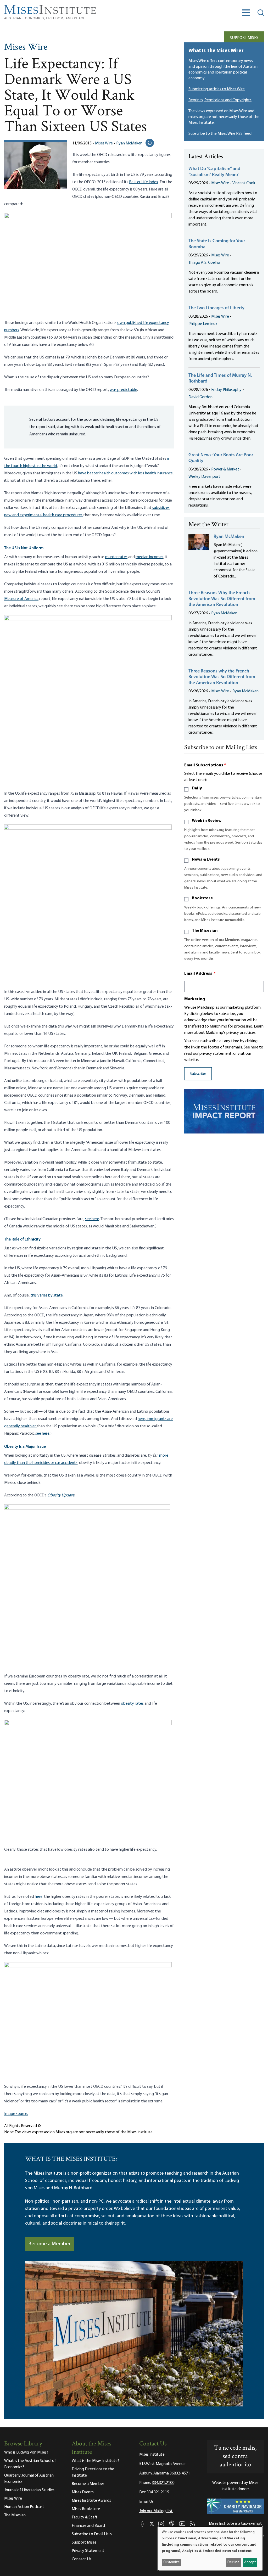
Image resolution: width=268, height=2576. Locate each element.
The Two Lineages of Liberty (216, 308)
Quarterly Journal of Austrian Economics (29, 2479)
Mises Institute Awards (91, 2501)
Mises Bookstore (86, 2509)
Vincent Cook (244, 183)
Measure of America (21, 599)
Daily (197, 788)
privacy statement (216, 1054)
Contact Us (82, 2559)
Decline (233, 2562)
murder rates (116, 557)
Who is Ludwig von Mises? (26, 2452)
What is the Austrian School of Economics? (30, 2464)
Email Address (200, 974)
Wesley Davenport (204, 477)
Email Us (146, 2502)
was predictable (123, 390)
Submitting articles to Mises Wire (217, 89)
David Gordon (200, 397)
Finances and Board (88, 2526)
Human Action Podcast (24, 2507)
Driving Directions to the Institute (93, 2472)
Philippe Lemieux (203, 324)
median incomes (149, 557)
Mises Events (83, 2492)
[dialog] (210, 2549)
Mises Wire (26, 48)
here (39, 1897)
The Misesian (205, 931)
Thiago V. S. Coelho (204, 263)
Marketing (195, 999)
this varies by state (47, 1295)
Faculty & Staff (85, 2517)
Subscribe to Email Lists (92, 2534)
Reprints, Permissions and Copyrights (220, 100)
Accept (250, 2562)
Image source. (16, 2114)
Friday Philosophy (226, 390)
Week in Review (207, 821)
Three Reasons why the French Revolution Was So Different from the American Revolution (222, 677)
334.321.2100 (163, 2483)
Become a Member (49, 2244)
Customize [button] (172, 2562)
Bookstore (202, 898)
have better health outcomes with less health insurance (125, 473)
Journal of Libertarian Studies (29, 2490)
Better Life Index (144, 182)
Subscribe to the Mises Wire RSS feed (220, 134)
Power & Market (225, 469)
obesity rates (132, 1704)
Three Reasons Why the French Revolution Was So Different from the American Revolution (222, 599)
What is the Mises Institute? (95, 2461)
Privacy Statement (88, 2551)
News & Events (206, 860)
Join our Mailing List (156, 2511)
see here (92, 1219)
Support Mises (244, 38)
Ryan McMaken (129, 143)
